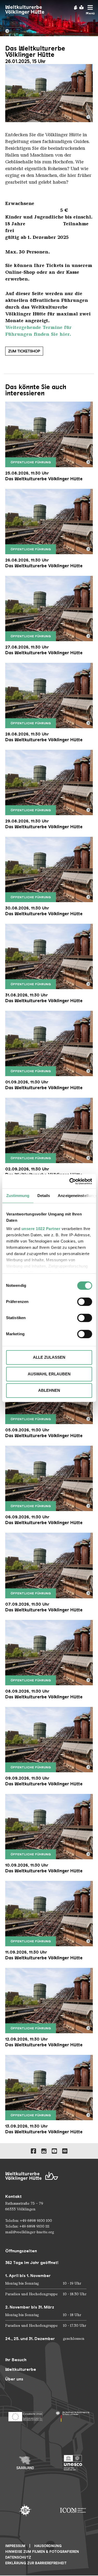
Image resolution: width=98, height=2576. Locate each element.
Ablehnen (49, 1390)
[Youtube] (54, 2151)
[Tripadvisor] (65, 2151)
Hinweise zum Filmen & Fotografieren (42, 2552)
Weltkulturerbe (21, 2369)
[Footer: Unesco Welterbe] (73, 2463)
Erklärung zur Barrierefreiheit (36, 2563)
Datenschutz (18, 2557)
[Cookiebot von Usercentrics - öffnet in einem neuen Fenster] (70, 1181)
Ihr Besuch (16, 2360)
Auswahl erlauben (49, 1374)
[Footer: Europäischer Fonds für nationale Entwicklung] (25, 2415)
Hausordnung (48, 2546)
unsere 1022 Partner (41, 1229)
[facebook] (33, 2151)
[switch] (85, 1302)
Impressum (15, 2546)
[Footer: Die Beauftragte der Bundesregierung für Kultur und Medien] (73, 2415)
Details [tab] (44, 1196)
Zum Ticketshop (24, 351)
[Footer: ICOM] (73, 2510)
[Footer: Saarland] (25, 2463)
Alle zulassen (49, 1357)
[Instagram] (44, 2151)
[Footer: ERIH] (25, 2510)
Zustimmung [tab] (18, 1196)
